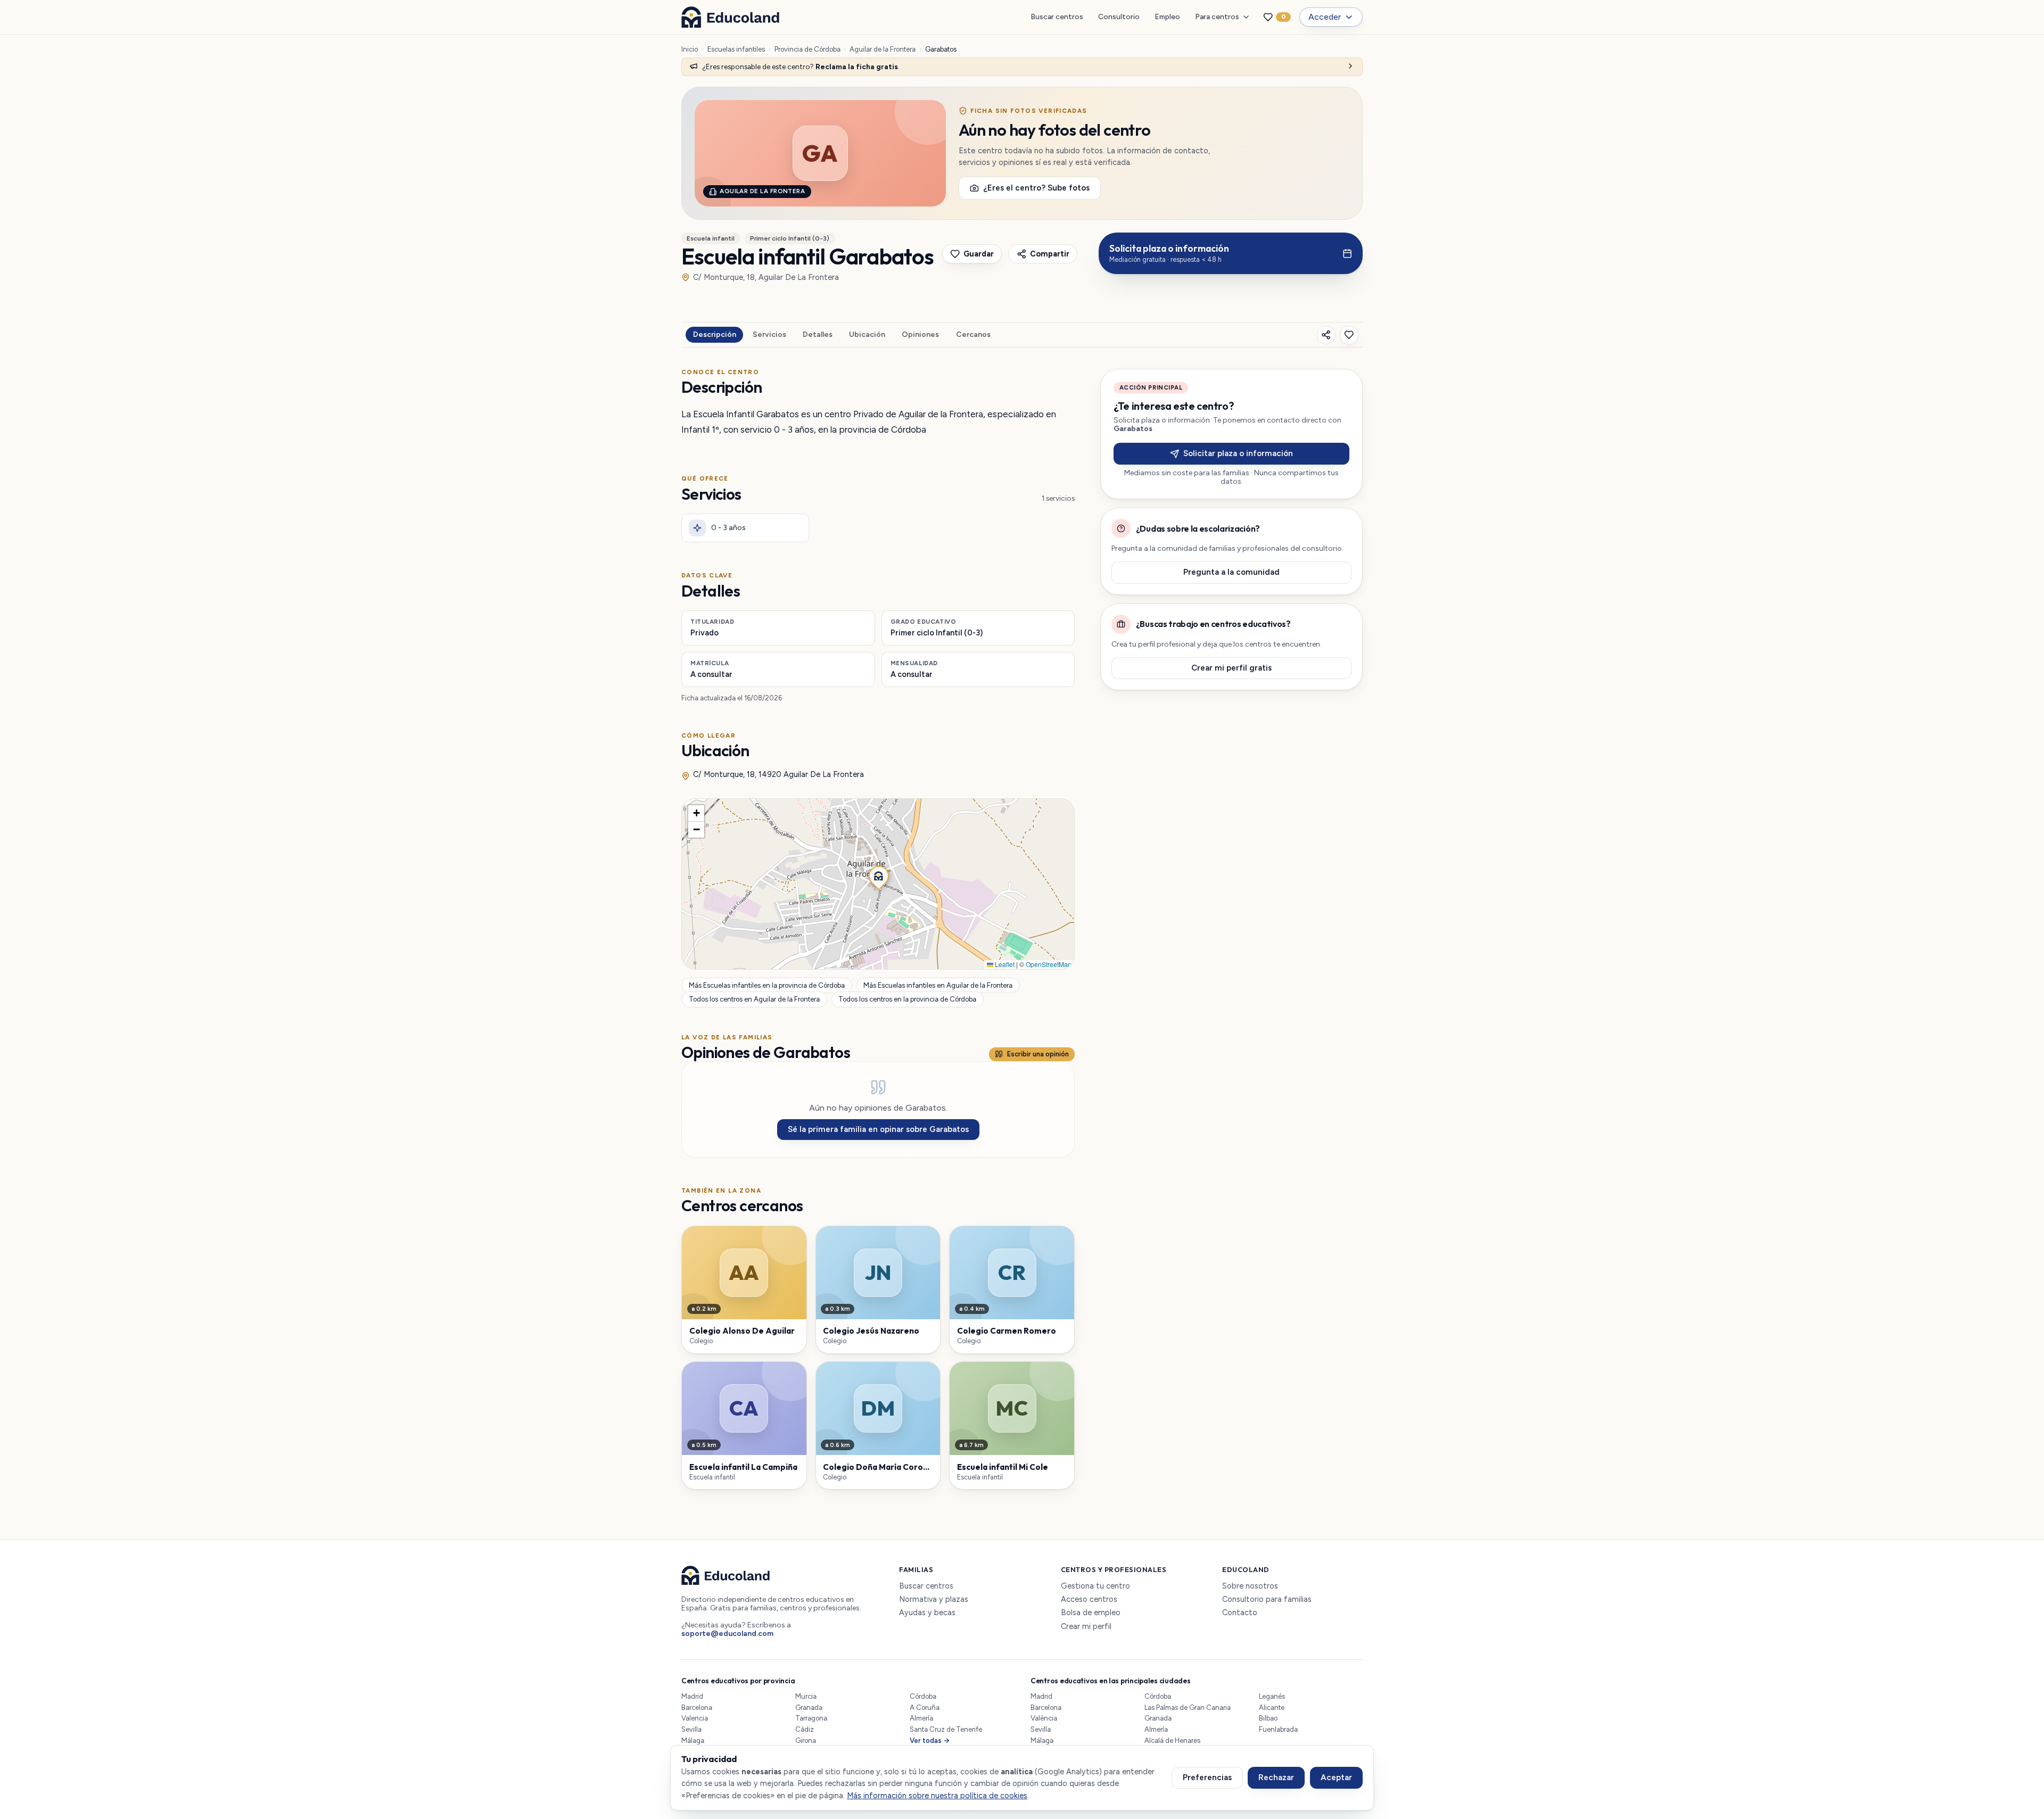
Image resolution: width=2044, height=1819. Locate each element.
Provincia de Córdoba (807, 49)
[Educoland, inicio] (730, 17)
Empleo (1167, 17)
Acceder (1325, 17)
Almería (921, 1718)
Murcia (806, 1696)
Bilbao (1268, 1718)
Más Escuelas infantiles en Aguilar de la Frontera (938, 985)
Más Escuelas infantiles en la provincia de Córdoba (767, 985)
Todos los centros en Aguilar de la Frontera (754, 999)
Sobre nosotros (1250, 1586)
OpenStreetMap (1049, 964)
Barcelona (697, 1708)
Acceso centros (1089, 1599)
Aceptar (1336, 1777)
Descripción (715, 334)
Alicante (1272, 1708)
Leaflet (1004, 964)
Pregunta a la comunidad (1231, 572)
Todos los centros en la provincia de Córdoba (907, 999)
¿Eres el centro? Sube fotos (1036, 188)
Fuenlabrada (1278, 1729)
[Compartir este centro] (1326, 335)
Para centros (1217, 17)
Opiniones (920, 334)
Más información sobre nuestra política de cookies (937, 1796)
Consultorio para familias (1267, 1599)
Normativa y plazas (934, 1599)
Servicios (769, 334)
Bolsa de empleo (1091, 1613)
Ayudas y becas (927, 1613)
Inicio (690, 49)
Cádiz (805, 1729)
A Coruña (925, 1708)
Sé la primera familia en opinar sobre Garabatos (878, 1129)
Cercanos (973, 334)
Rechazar (1276, 1777)
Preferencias (1207, 1777)
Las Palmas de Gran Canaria (1188, 1708)
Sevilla (691, 1729)
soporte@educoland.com (727, 1634)
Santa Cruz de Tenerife (946, 1729)
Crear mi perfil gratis (1231, 668)
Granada (809, 1708)
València (1044, 1718)
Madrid (692, 1696)
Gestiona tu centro (1095, 1586)
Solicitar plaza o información (1238, 453)
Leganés (1272, 1696)
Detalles (818, 334)
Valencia (695, 1718)
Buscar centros (1057, 17)
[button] (878, 875)
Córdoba (923, 1696)
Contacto (1240, 1613)
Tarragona (811, 1718)
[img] (878, 884)
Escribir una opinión (1038, 1054)
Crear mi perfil (1086, 1627)
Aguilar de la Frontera (883, 49)
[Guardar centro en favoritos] (1349, 335)
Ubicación (867, 334)
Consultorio (1119, 17)
